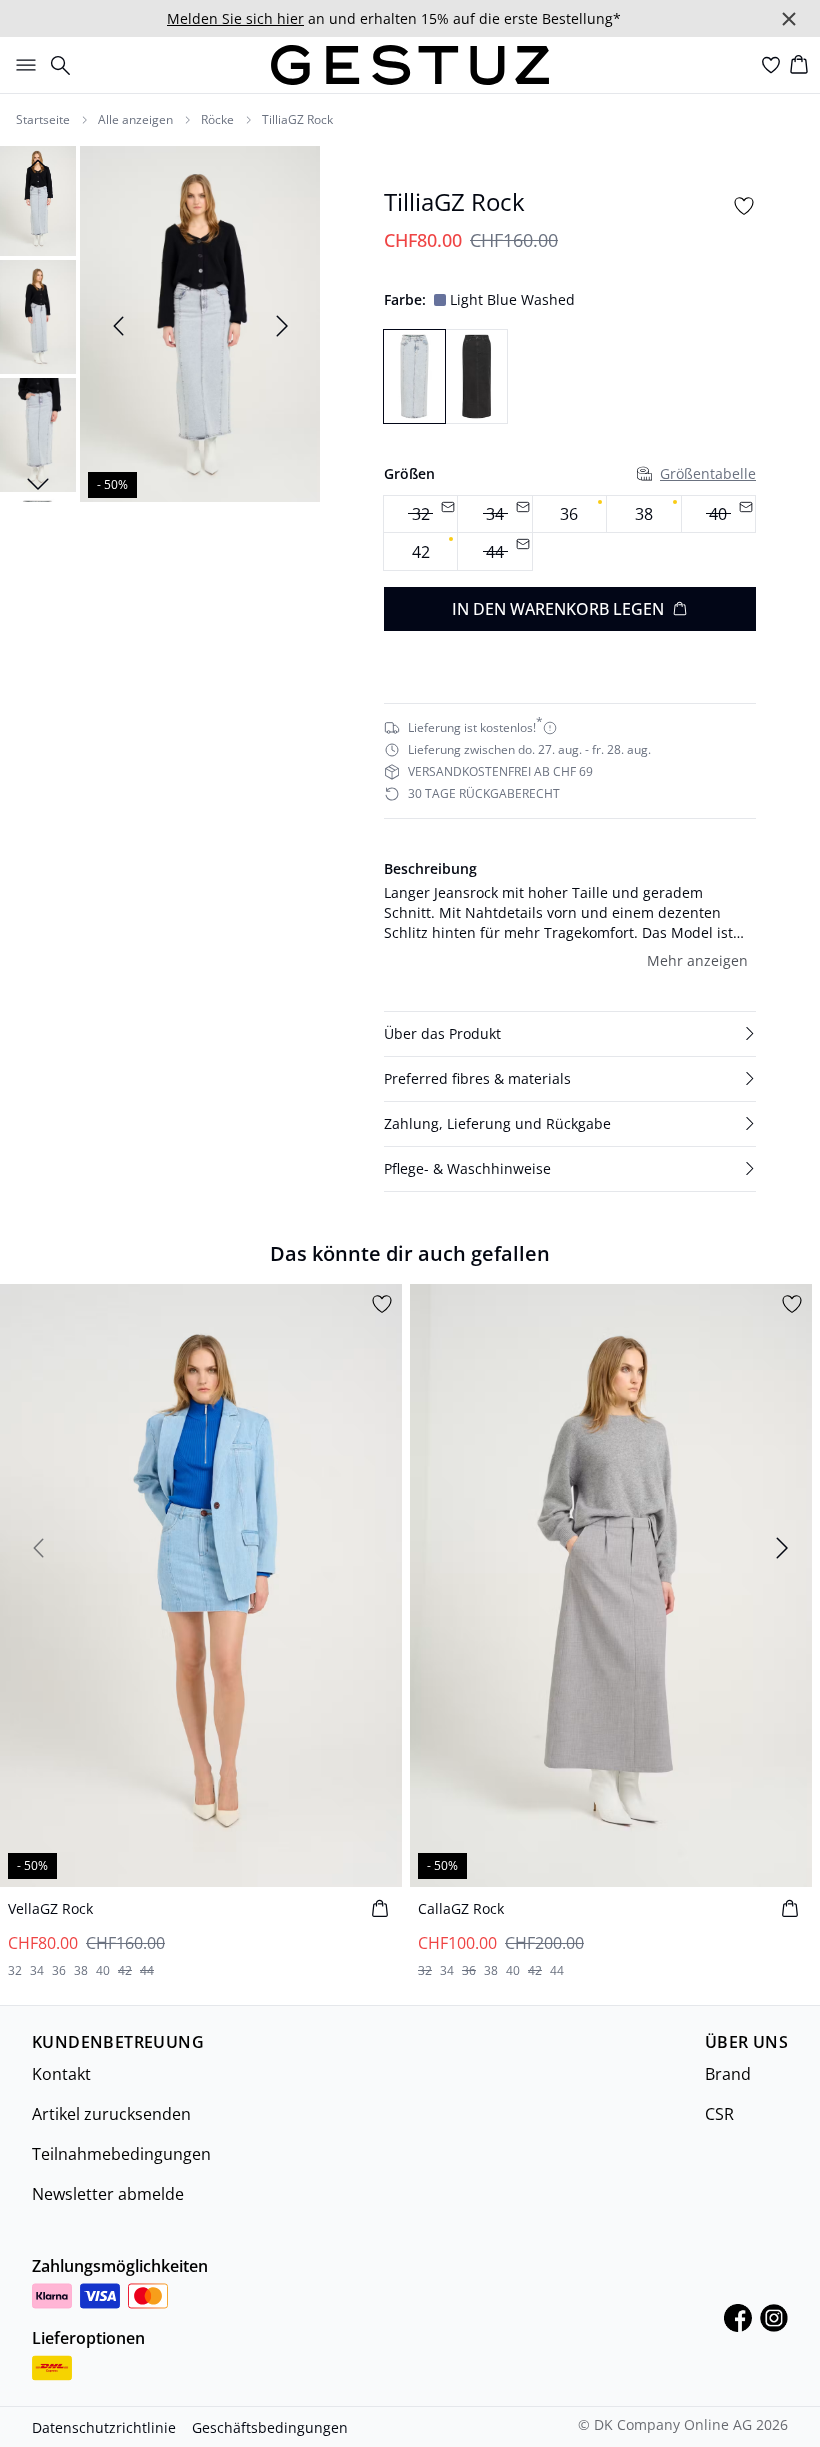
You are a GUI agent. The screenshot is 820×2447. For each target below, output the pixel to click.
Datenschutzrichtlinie (104, 2427)
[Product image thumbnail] (38, 199)
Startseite (43, 120)
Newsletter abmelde (108, 2194)
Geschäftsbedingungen (270, 2427)
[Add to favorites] (744, 206)
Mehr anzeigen (697, 960)
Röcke (217, 120)
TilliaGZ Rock (297, 120)
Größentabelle (708, 473)
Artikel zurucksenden (111, 2114)
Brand (728, 2074)
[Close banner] (789, 19)
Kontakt (61, 2074)
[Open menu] (22, 65)
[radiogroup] (570, 533)
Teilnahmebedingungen (121, 2154)
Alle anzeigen (135, 120)
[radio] (569, 514)
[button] (570, 1034)
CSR (719, 2114)
